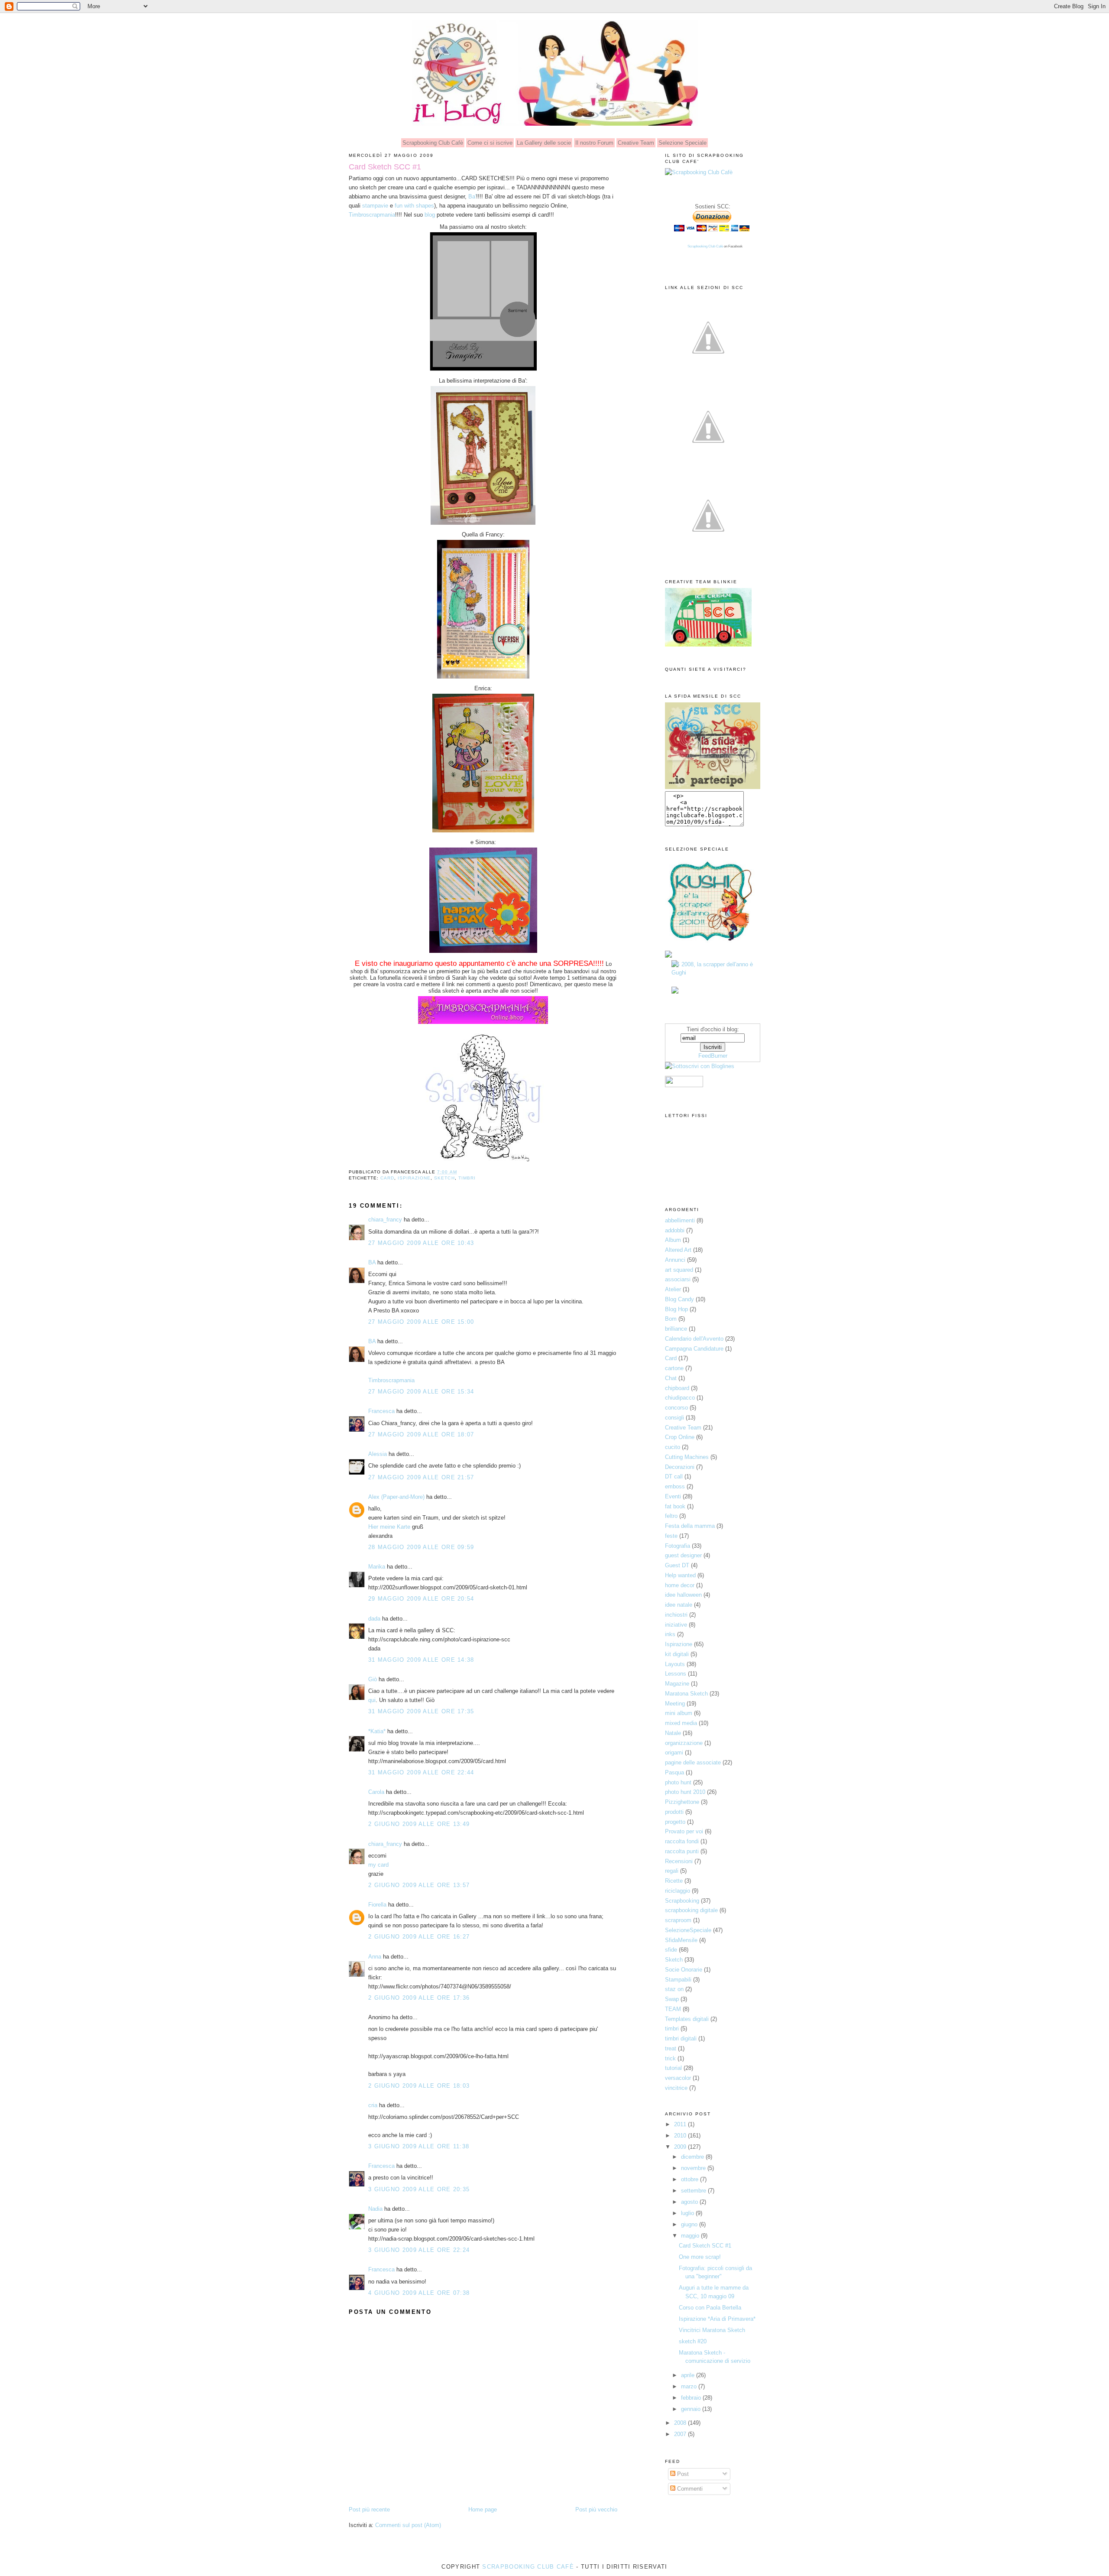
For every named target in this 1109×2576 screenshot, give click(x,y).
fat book (675, 1506)
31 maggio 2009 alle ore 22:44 (421, 1772)
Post (682, 2474)
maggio (691, 2236)
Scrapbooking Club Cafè (433, 143)
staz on (674, 1989)
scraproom (678, 1920)
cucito (673, 1447)
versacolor (678, 2078)
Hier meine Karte (390, 1527)
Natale (673, 1733)
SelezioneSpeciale (688, 1930)
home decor (680, 1585)
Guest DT (677, 1565)
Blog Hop (676, 1309)
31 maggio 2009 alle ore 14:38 (421, 1660)
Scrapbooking (682, 1901)
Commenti (689, 2489)
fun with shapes (414, 206)
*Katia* (377, 1731)
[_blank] (710, 945)
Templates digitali (687, 2019)
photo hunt (678, 1782)
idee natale (679, 1605)
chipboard (677, 1388)
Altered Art (678, 1250)
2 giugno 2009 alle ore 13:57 (419, 1885)
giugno (690, 2224)
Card (387, 1178)
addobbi (675, 1230)
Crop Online (680, 1437)
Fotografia (678, 1546)
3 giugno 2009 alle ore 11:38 (419, 2146)
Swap (672, 1999)
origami (674, 1753)
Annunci (675, 1260)
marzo (690, 2386)
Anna (375, 1957)
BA (372, 1262)
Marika (377, 1567)
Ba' (472, 197)
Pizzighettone (682, 1802)
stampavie (375, 206)
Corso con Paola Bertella (710, 2308)
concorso (676, 1408)
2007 (681, 2434)
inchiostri (676, 1615)
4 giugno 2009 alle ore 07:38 (419, 2293)
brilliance (676, 1329)
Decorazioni (680, 1467)
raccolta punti (682, 1851)
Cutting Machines (687, 1457)
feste (671, 1536)
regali (672, 1871)
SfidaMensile (681, 1940)
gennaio (692, 2409)
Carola (376, 1792)
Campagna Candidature (694, 1349)
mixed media (681, 1723)
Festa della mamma (690, 1526)
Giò (373, 1679)
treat (671, 2048)
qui (372, 1700)
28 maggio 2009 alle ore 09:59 (421, 1547)
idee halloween (683, 1595)
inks (670, 1634)
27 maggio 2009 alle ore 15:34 (421, 1392)
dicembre (693, 2157)
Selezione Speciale (683, 143)
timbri (467, 1178)
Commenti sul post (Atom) (408, 2525)
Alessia (378, 1454)
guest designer (683, 1555)
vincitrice (676, 2088)
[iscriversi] (708, 557)
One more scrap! (700, 2257)
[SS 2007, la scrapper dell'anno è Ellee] (675, 992)
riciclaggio (678, 1891)
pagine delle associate (693, 1762)
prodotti (674, 1812)
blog (429, 215)
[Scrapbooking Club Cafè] (699, 172)
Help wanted (680, 1575)
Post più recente (369, 2509)
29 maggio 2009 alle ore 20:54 (421, 1599)
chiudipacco (680, 1398)
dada (374, 1619)
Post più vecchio (596, 2509)
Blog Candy (679, 1299)
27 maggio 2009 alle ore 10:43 (421, 1243)
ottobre (691, 2179)
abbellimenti (680, 1220)
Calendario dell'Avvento (694, 1339)
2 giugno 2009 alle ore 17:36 (419, 1998)
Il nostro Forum (594, 143)
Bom (671, 1319)
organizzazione (684, 1743)
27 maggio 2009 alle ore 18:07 (421, 1434)
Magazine (677, 1684)
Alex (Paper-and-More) (396, 1497)
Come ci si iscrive (490, 143)
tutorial (673, 2068)
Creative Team (636, 143)
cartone (674, 1368)
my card (378, 1865)
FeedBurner (713, 1056)
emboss (675, 1486)
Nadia (375, 2209)
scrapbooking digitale (691, 1910)
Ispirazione (414, 1178)
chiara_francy (385, 1220)
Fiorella (377, 1905)
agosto (690, 2202)
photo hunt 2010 (685, 1792)
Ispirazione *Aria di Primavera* (717, 2319)
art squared (679, 1270)
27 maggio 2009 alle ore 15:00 (421, 1322)
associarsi (678, 1279)
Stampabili (678, 1980)
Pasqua (674, 1772)
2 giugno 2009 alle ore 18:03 (419, 2086)
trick (670, 2058)
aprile (689, 2375)
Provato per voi (684, 1831)
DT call (674, 1476)
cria (373, 2105)
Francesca (381, 1411)
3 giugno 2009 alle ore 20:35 (419, 2189)
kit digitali (677, 1654)
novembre (694, 2168)
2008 (681, 2423)
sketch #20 (693, 2341)
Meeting (675, 1704)
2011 (681, 2124)
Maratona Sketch (686, 1694)
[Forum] (708, 468)
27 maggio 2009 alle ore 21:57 (421, 1477)
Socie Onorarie (684, 1970)
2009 (681, 2147)
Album (673, 1240)
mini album (679, 1713)
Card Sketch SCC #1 (385, 167)
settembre (694, 2191)
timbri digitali (681, 2038)
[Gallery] (708, 379)
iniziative (676, 1625)
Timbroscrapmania (372, 215)
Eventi (673, 1496)
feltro (671, 1516)
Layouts (675, 1664)
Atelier (673, 1289)
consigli (674, 1418)
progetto (675, 1822)
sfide (671, 1950)
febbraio (692, 2398)
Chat (671, 1378)
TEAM (673, 2009)
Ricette (674, 1881)
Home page (483, 2509)
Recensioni (679, 1861)
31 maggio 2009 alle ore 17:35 (421, 1711)
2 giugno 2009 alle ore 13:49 (419, 1824)
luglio (688, 2213)
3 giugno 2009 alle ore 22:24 (419, 2250)
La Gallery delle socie (544, 143)
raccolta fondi (682, 1841)
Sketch (444, 1178)
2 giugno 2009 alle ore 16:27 (419, 1937)
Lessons (676, 1674)
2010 (681, 2136)
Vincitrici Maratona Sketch (712, 2330)
